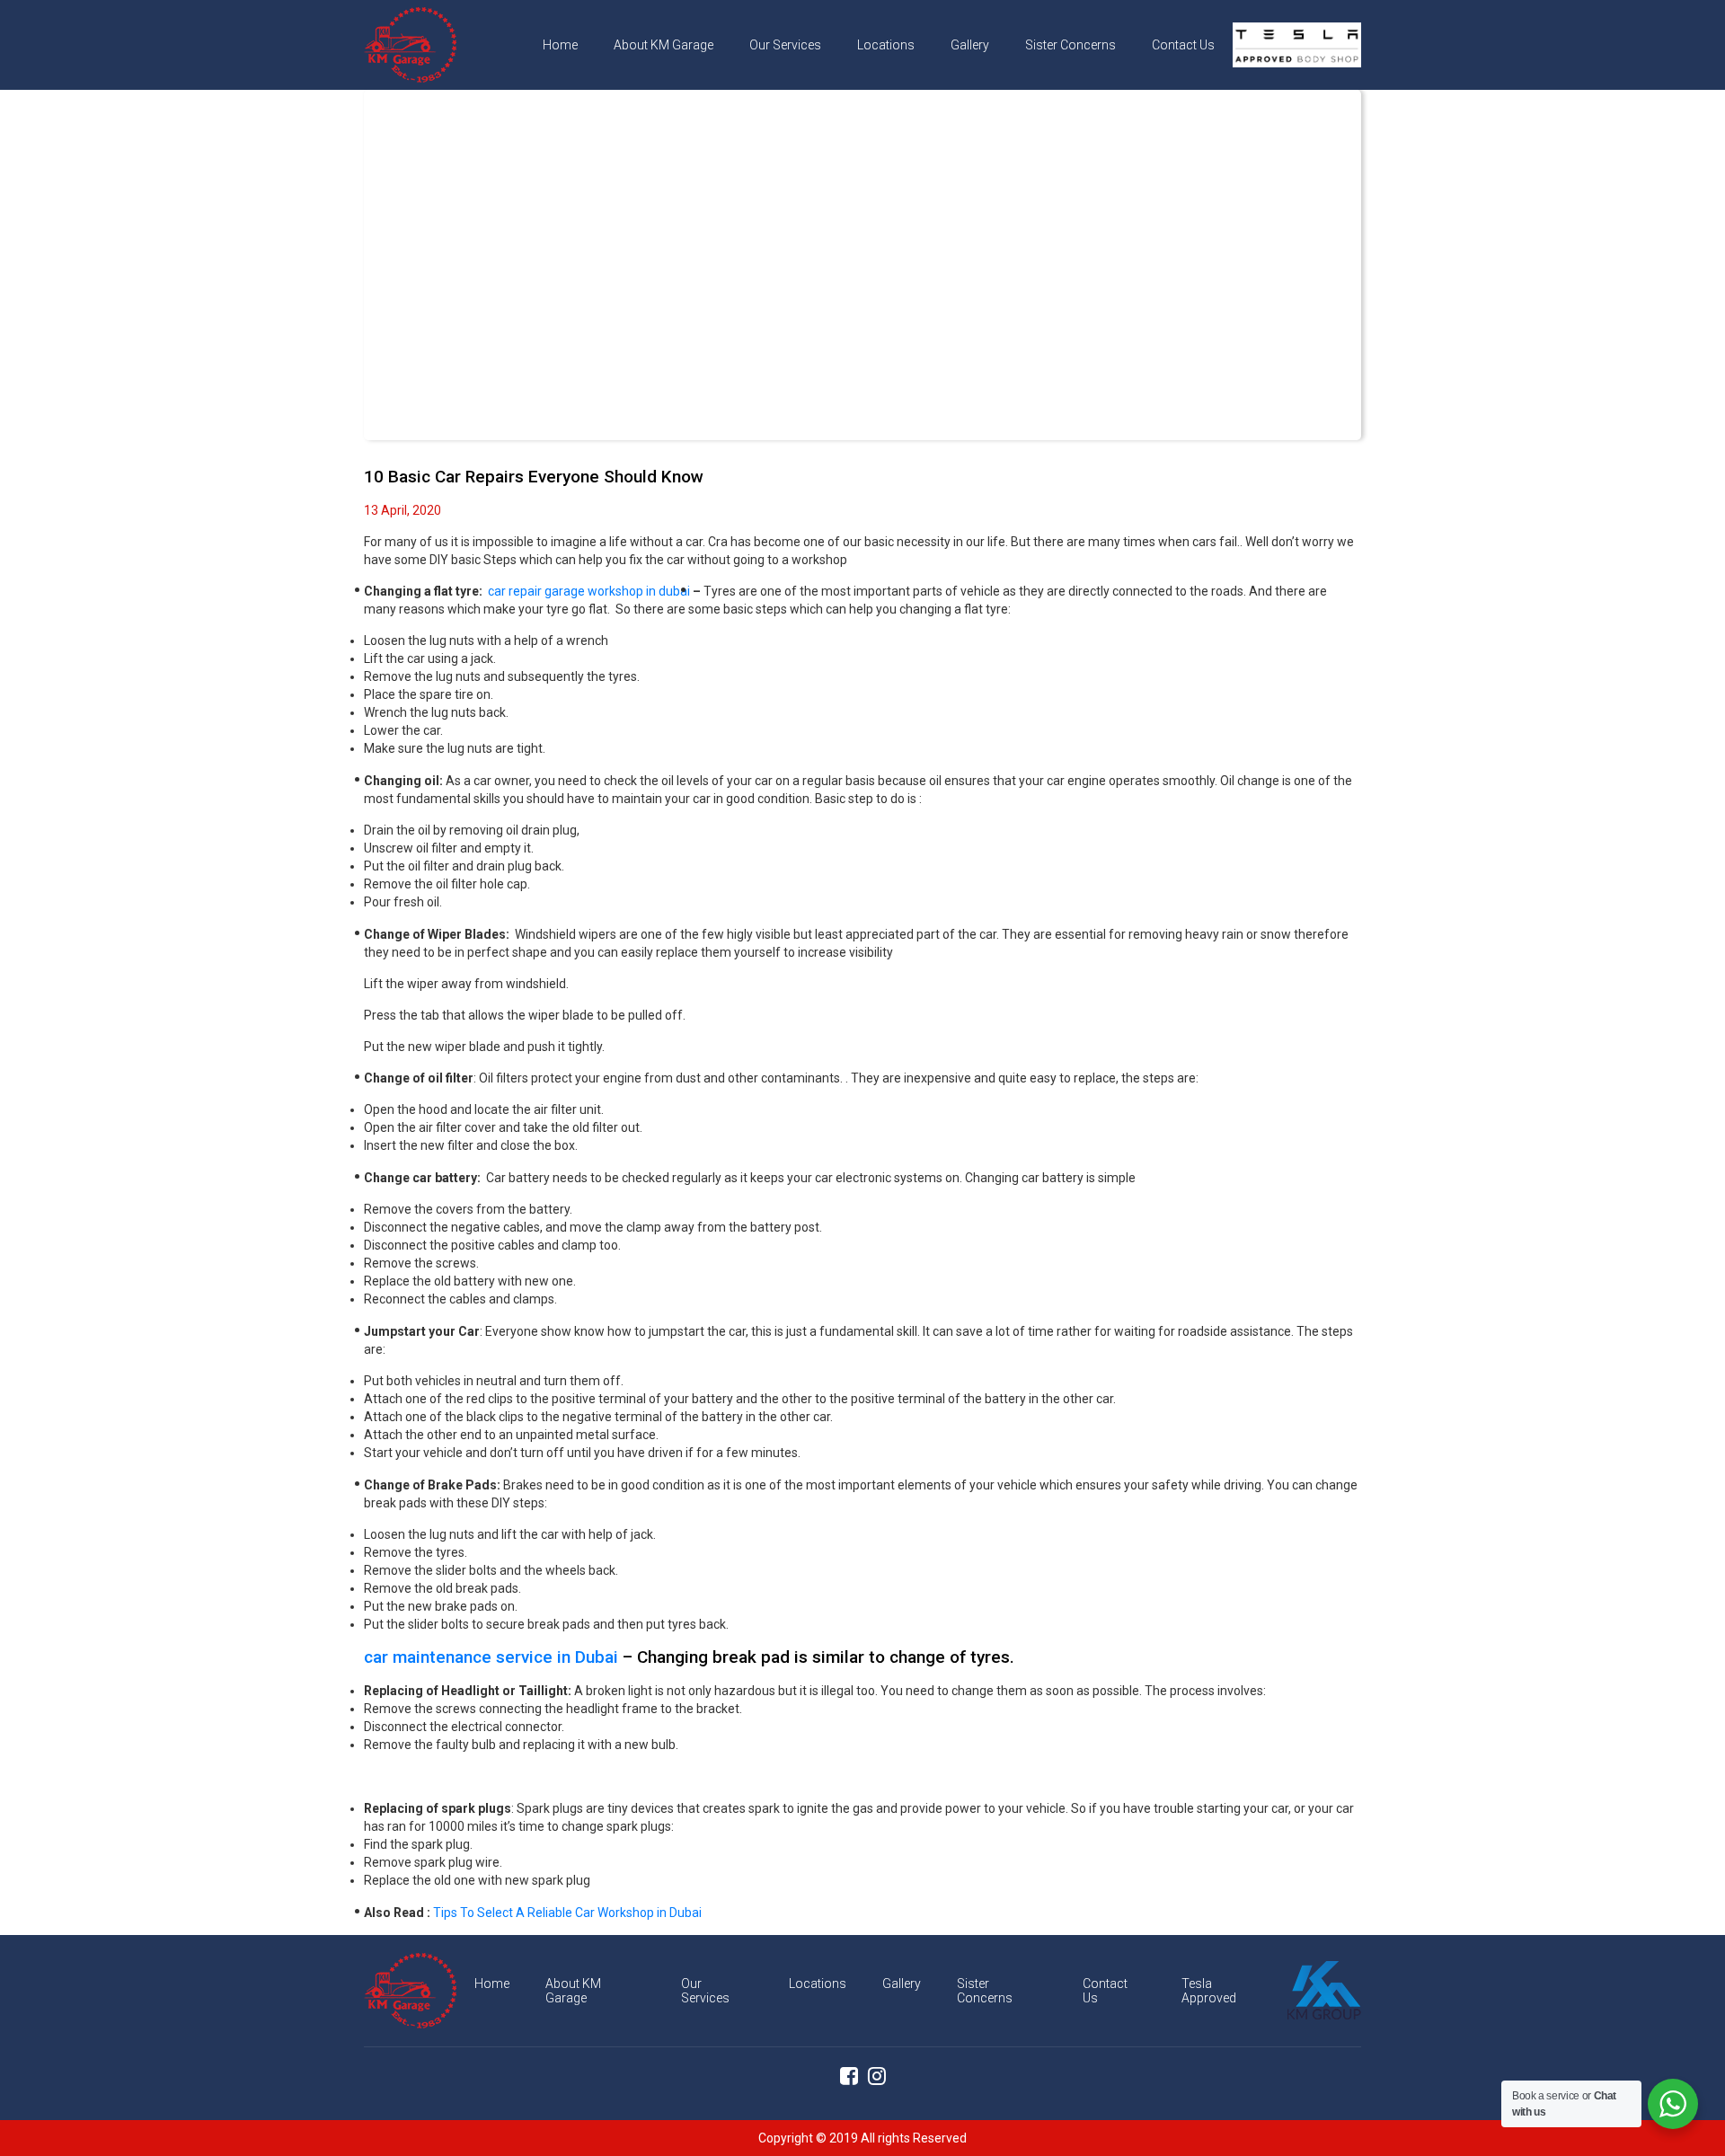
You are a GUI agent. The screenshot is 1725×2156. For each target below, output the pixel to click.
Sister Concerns (1070, 45)
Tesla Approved (1295, 45)
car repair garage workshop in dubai (589, 591)
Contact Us (1183, 45)
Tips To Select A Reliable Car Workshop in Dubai (567, 1913)
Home (560, 45)
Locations (886, 45)
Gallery (970, 45)
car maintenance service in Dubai (491, 1657)
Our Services (785, 45)
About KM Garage (663, 45)
